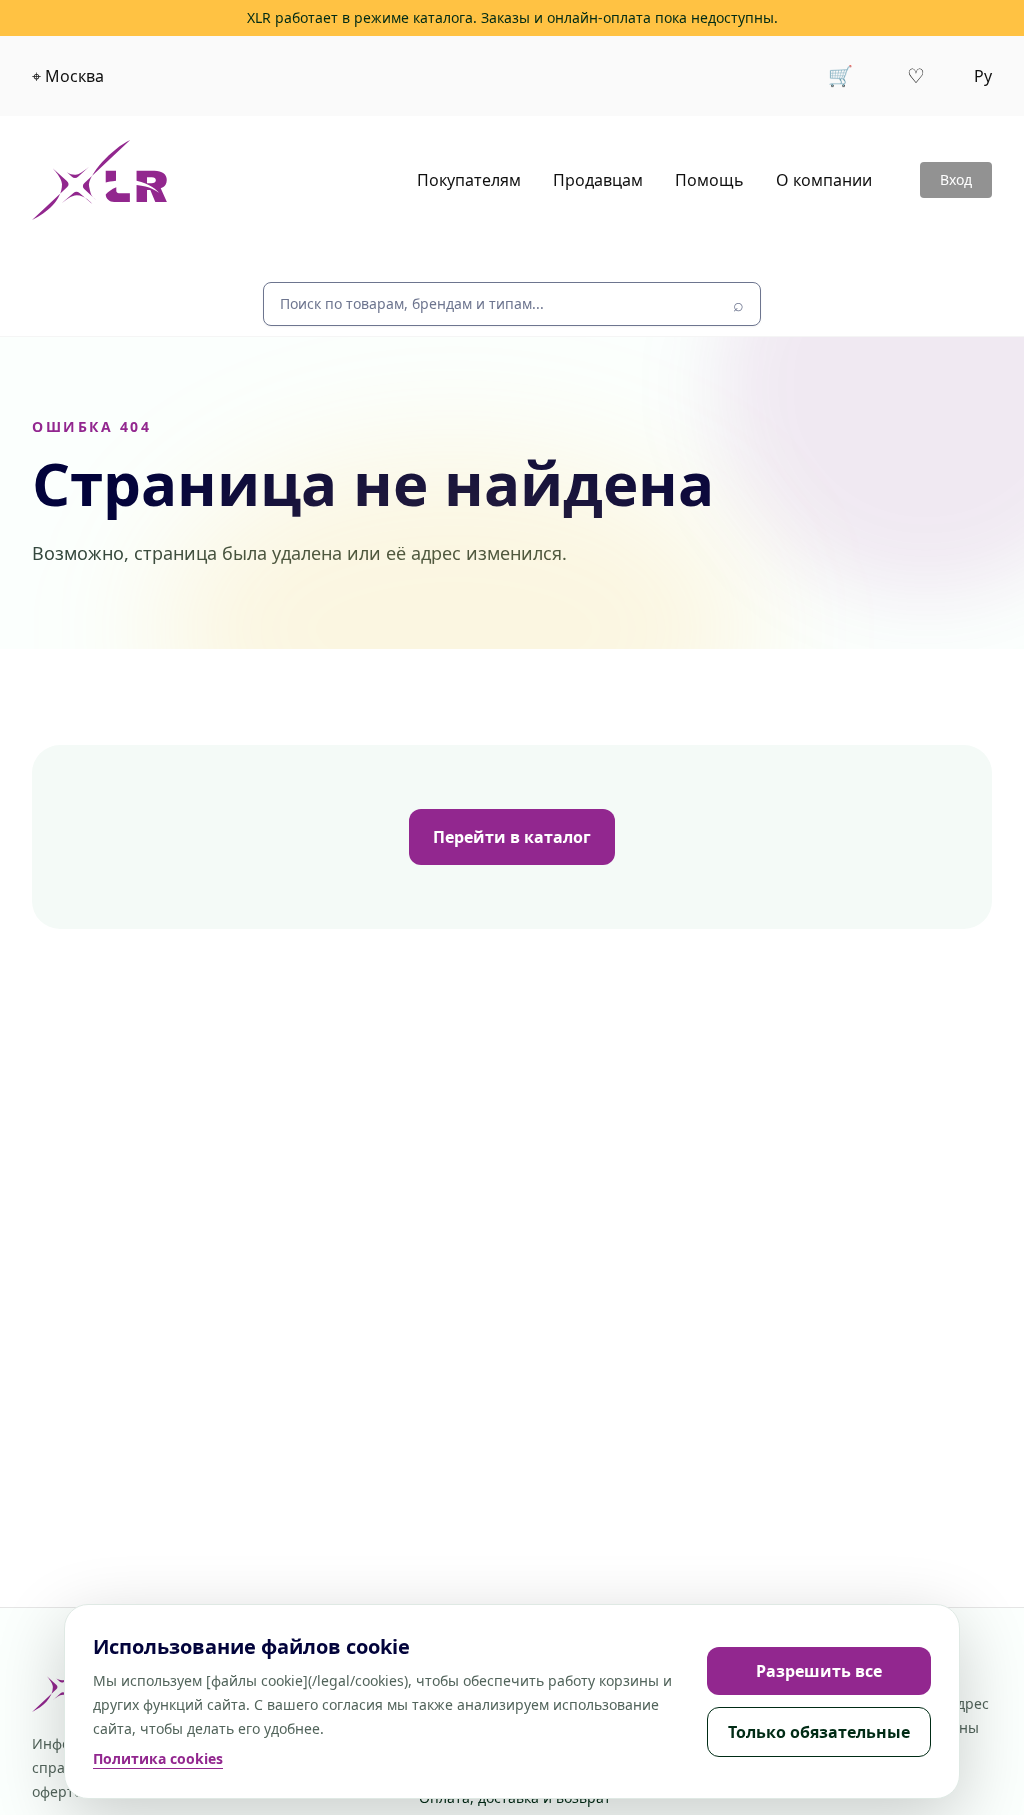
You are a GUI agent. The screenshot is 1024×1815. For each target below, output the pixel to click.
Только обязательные (819, 1732)
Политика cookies (158, 1758)
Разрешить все (819, 1671)
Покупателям (469, 180)
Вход (956, 179)
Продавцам (598, 180)
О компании (824, 180)
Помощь (709, 180)
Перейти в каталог (512, 837)
